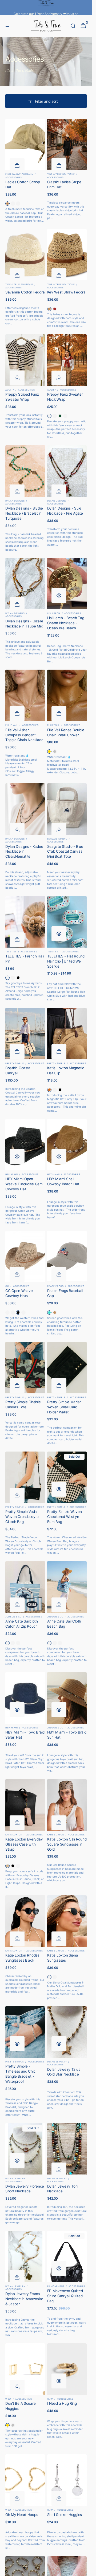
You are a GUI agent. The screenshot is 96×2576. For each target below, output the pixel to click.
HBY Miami (12, 1174)
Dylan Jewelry (57, 2062)
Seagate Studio (57, 839)
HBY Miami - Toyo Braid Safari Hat (25, 1735)
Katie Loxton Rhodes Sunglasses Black (22, 1958)
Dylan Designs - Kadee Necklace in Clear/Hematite (24, 852)
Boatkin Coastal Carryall (18, 1070)
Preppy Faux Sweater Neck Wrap (65, 397)
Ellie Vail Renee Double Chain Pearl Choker (66, 732)
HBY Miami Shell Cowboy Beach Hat (63, 1181)
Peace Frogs (55, 1286)
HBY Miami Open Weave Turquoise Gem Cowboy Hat (24, 1184)
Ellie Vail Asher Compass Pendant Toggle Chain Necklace (24, 735)
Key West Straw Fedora (66, 292)
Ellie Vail (12, 725)
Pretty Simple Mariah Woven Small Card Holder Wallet (65, 1407)
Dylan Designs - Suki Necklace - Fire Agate (65, 511)
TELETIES (11, 952)
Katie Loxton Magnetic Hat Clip (66, 1070)
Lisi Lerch (54, 613)
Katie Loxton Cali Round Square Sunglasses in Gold (67, 1844)
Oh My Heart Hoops (22, 2515)
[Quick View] (59, 595)
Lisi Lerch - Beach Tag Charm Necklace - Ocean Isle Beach (66, 623)
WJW (8, 2399)
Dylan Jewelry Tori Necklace (62, 2189)
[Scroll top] (86, 2570)
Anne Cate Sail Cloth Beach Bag (64, 1624)
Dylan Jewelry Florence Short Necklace (25, 2189)
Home (10, 44)
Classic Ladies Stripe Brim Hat (64, 184)
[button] (8, 26)
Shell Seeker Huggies (65, 2515)
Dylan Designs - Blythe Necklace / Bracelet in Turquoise (24, 513)
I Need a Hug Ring (62, 2403)
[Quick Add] (17, 166)
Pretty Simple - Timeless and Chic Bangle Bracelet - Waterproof (20, 2074)
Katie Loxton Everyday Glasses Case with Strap (24, 1844)
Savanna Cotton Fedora (25, 292)
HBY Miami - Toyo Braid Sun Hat (67, 1735)
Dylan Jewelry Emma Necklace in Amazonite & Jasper (24, 2299)
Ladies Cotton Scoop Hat (23, 184)
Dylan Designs (15, 501)
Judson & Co (13, 1617)
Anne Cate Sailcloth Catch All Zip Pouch (22, 1624)
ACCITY (10, 390)
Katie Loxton (14, 1835)
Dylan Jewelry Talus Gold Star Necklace (64, 2072)
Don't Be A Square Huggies (20, 2406)
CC (7, 1286)
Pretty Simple (15, 1063)
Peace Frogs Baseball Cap (65, 1293)
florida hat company (19, 174)
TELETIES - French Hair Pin (25, 959)
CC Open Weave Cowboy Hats (19, 1293)
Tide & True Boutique (61, 174)
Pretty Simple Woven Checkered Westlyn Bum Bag (65, 1517)
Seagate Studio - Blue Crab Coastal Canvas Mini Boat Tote (65, 852)
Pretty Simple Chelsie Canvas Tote (23, 1404)
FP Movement (56, 2286)
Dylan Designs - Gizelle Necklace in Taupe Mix (24, 624)
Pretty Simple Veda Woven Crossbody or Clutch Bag (23, 1517)
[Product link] (25, 171)
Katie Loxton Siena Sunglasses (63, 1958)
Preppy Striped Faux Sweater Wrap (22, 397)
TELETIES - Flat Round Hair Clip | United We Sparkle (66, 961)
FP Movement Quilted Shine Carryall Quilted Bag (65, 2296)
